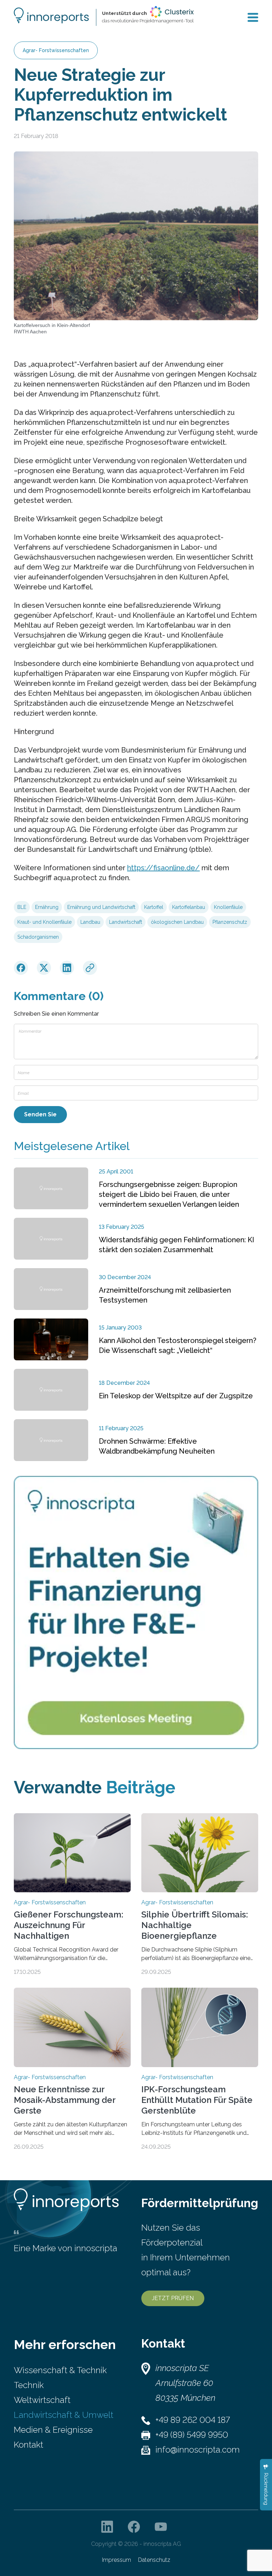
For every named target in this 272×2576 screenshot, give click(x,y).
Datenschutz (154, 2560)
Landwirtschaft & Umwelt (64, 2415)
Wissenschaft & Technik (60, 2370)
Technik (29, 2385)
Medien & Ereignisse (53, 2430)
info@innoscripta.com (198, 2450)
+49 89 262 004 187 (193, 2420)
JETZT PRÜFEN (173, 2298)
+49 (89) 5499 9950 (192, 2435)
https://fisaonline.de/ (163, 868)
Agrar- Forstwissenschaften (56, 50)
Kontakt (29, 2445)
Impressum (117, 2560)
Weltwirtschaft (42, 2400)
